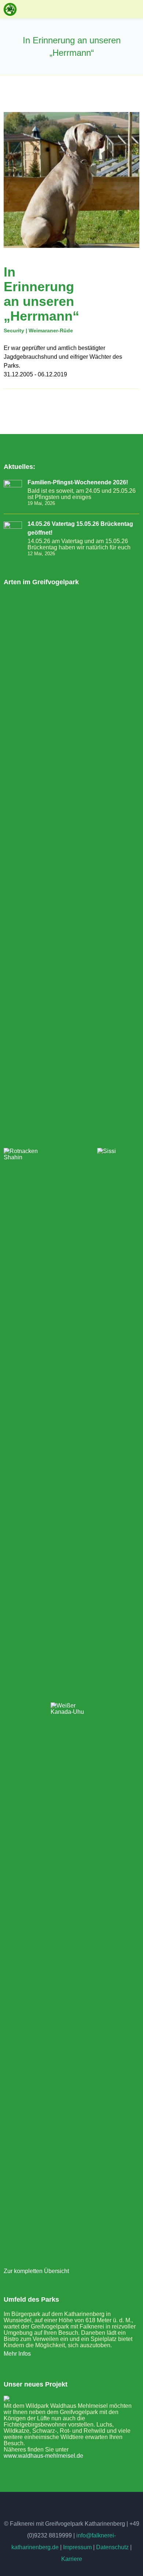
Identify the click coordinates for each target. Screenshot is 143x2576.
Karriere (72, 2559)
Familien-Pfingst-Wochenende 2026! (78, 482)
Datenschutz (112, 2547)
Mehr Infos (17, 2354)
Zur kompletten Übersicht (36, 2271)
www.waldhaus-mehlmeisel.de (43, 2456)
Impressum (77, 2547)
